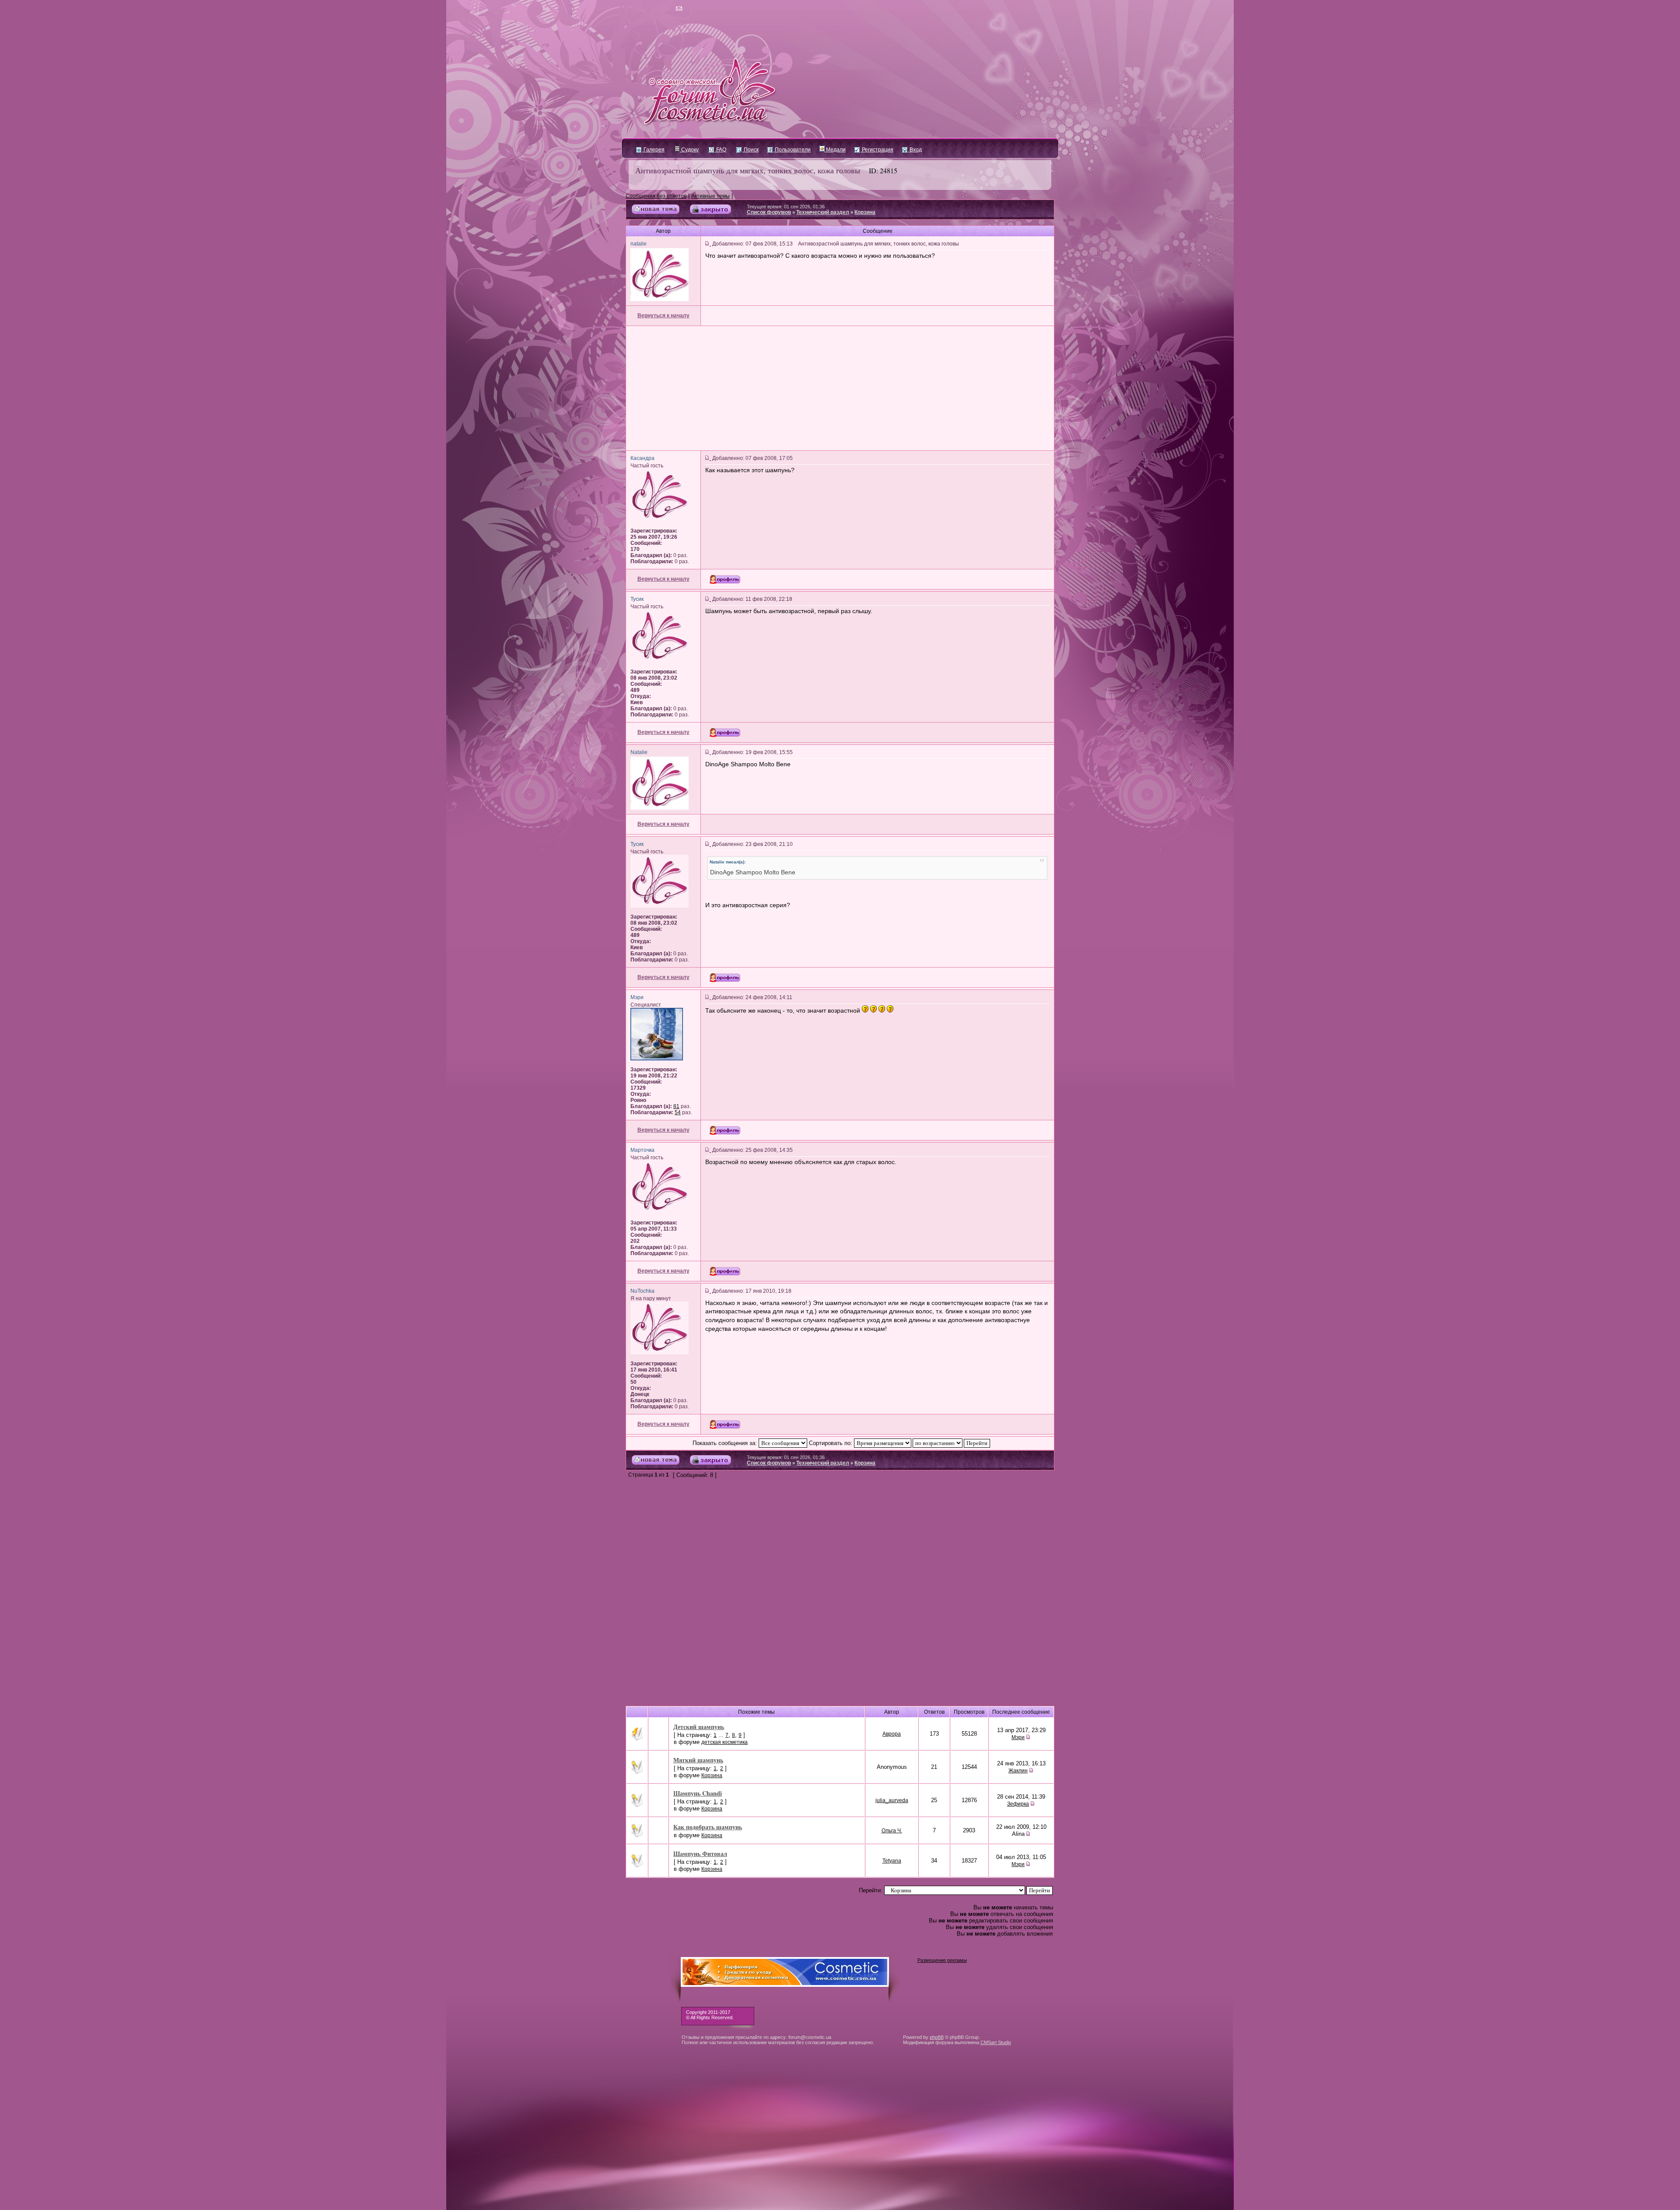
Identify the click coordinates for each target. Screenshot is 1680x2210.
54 (678, 1112)
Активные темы (710, 196)
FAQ (721, 150)
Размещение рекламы (942, 1960)
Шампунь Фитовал (700, 1854)
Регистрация (877, 150)
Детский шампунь (699, 1727)
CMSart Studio (996, 2042)
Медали (835, 150)
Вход (915, 150)
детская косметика (724, 1742)
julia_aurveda (892, 1800)
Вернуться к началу (663, 316)
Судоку (689, 150)
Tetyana (892, 1861)
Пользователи (792, 150)
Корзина (865, 212)
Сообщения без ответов (656, 196)
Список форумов (769, 212)
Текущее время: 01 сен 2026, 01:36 (786, 207)
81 (676, 1106)
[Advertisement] (840, 388)
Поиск (751, 150)
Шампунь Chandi (698, 1793)
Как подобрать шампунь (708, 1827)
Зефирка (1018, 1804)
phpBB (937, 2037)
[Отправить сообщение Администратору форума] (654, 9)
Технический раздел (823, 212)
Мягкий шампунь (698, 1760)
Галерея (653, 150)
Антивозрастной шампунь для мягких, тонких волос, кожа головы (748, 170)
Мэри (1018, 1737)
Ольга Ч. (892, 1831)
